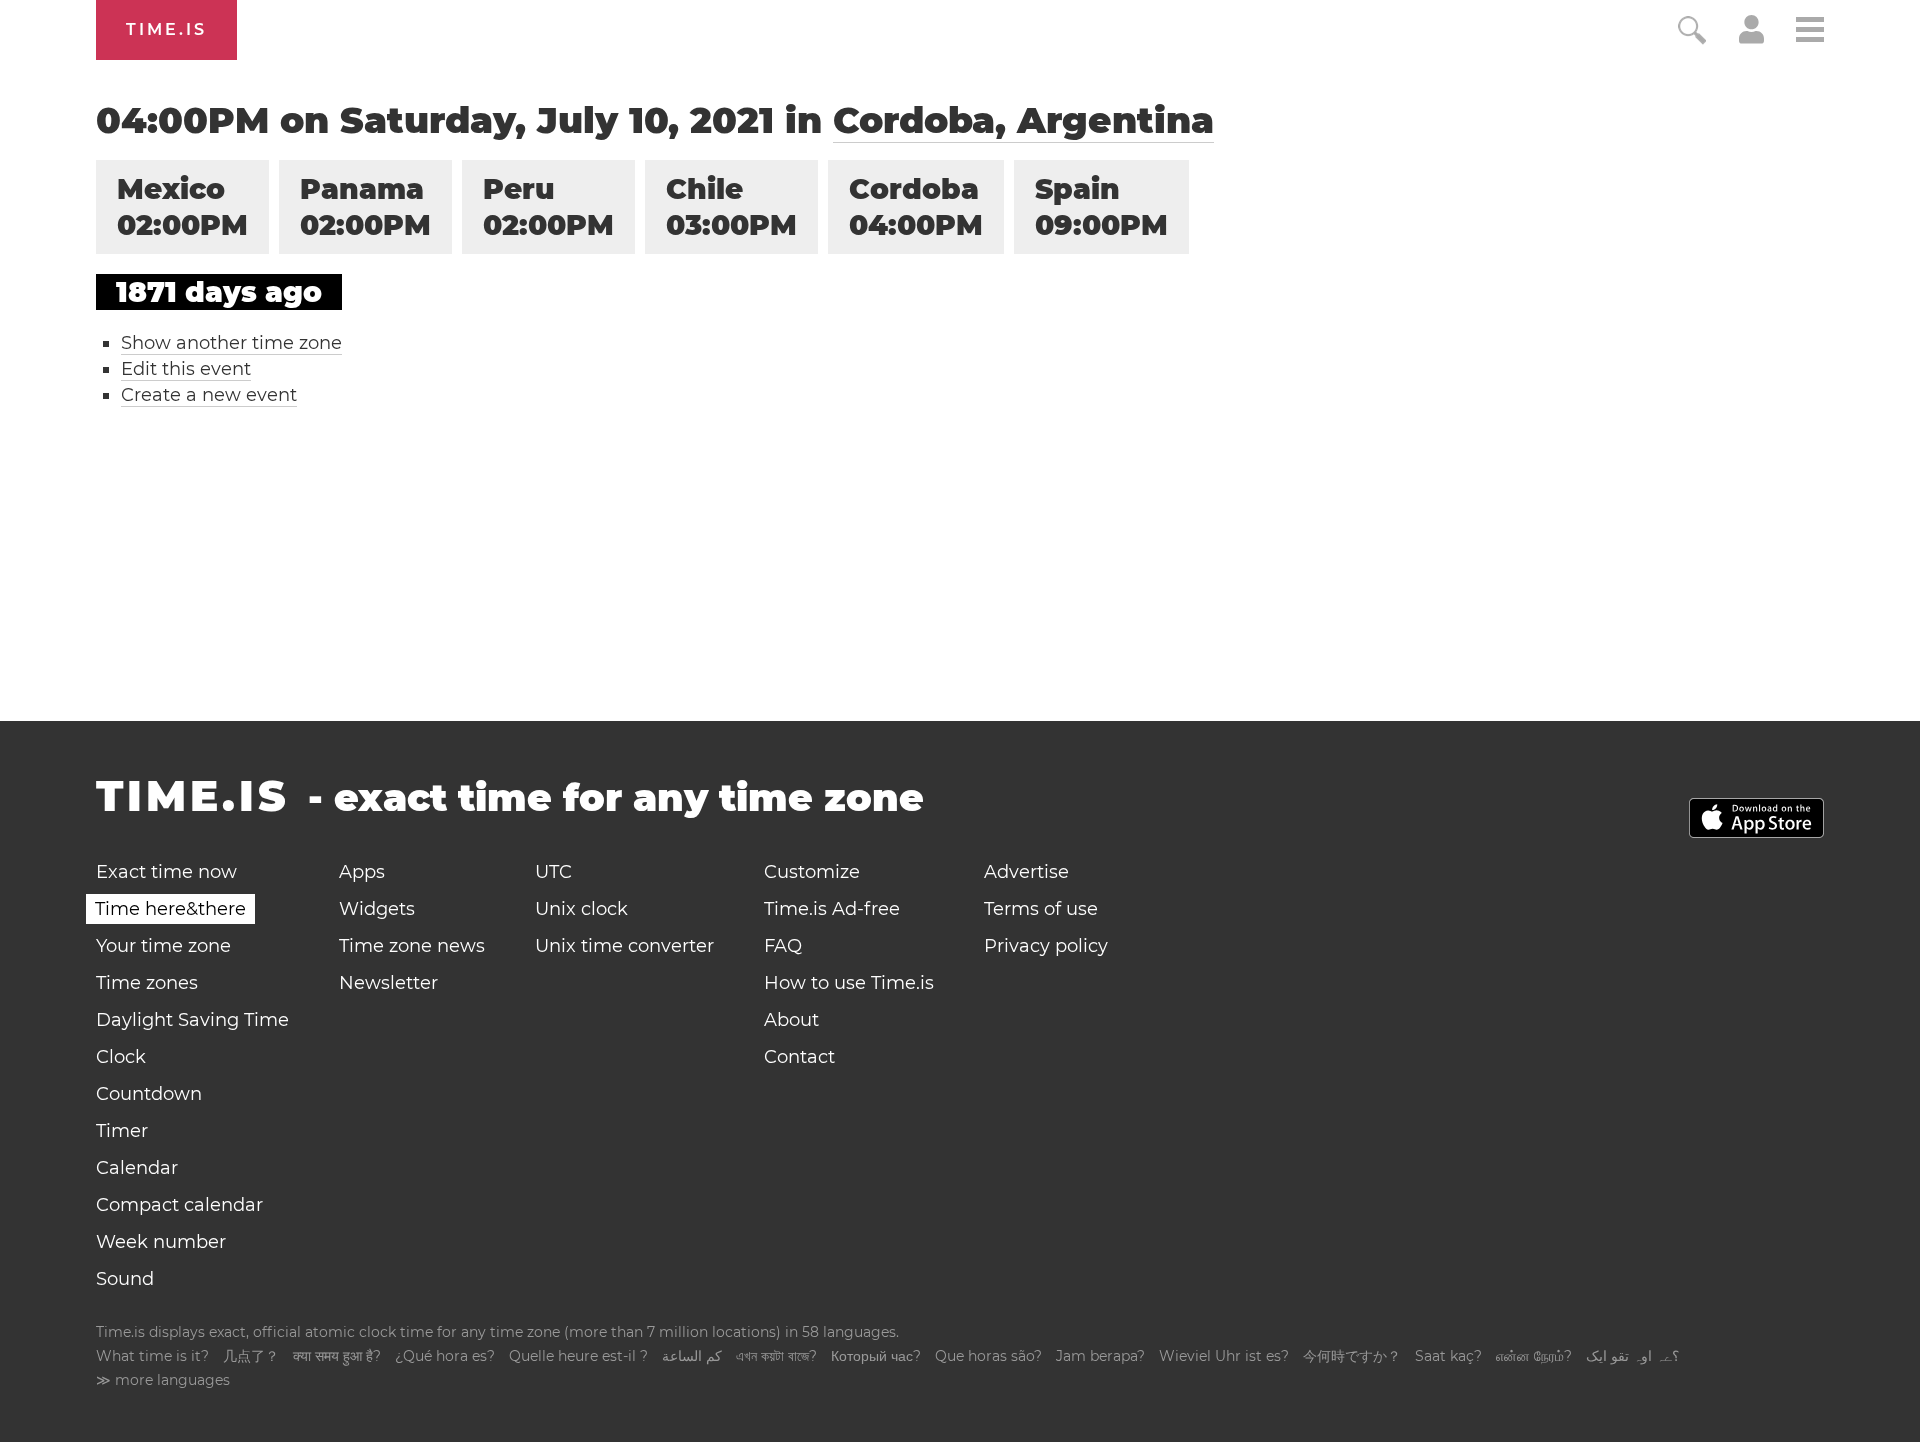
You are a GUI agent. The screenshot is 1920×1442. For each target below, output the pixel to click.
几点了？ (251, 1356)
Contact (799, 1057)
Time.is (166, 29)
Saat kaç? (1448, 1356)
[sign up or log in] (1751, 38)
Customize (812, 872)
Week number (161, 1242)
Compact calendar (179, 1205)
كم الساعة (692, 1356)
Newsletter (388, 983)
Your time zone (163, 946)
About (791, 1020)
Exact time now (166, 872)
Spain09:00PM (1101, 207)
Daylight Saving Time (192, 1020)
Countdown (149, 1094)
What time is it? (152, 1356)
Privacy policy (1046, 946)
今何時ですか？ (1352, 1356)
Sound (125, 1279)
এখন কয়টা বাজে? (776, 1356)
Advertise (1026, 872)
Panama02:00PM (365, 207)
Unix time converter (624, 946)
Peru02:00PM (548, 207)
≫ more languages (163, 1380)
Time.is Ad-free (832, 909)
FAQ (783, 946)
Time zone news (412, 946)
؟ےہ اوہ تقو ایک (1632, 1356)
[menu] (1810, 32)
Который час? (876, 1356)
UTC (553, 872)
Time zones (147, 983)
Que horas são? (988, 1356)
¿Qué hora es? (445, 1356)
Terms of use (1041, 909)
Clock (121, 1057)
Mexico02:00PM (182, 207)
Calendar (137, 1168)
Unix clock (581, 909)
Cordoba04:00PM (916, 207)
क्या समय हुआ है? (337, 1356)
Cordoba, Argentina (1023, 120)
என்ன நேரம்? (1534, 1356)
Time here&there (170, 909)
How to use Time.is (849, 983)
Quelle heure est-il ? (578, 1356)
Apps (362, 872)
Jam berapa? (1100, 1356)
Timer (122, 1131)
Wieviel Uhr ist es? (1224, 1356)
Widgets (377, 909)
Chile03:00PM (731, 207)
